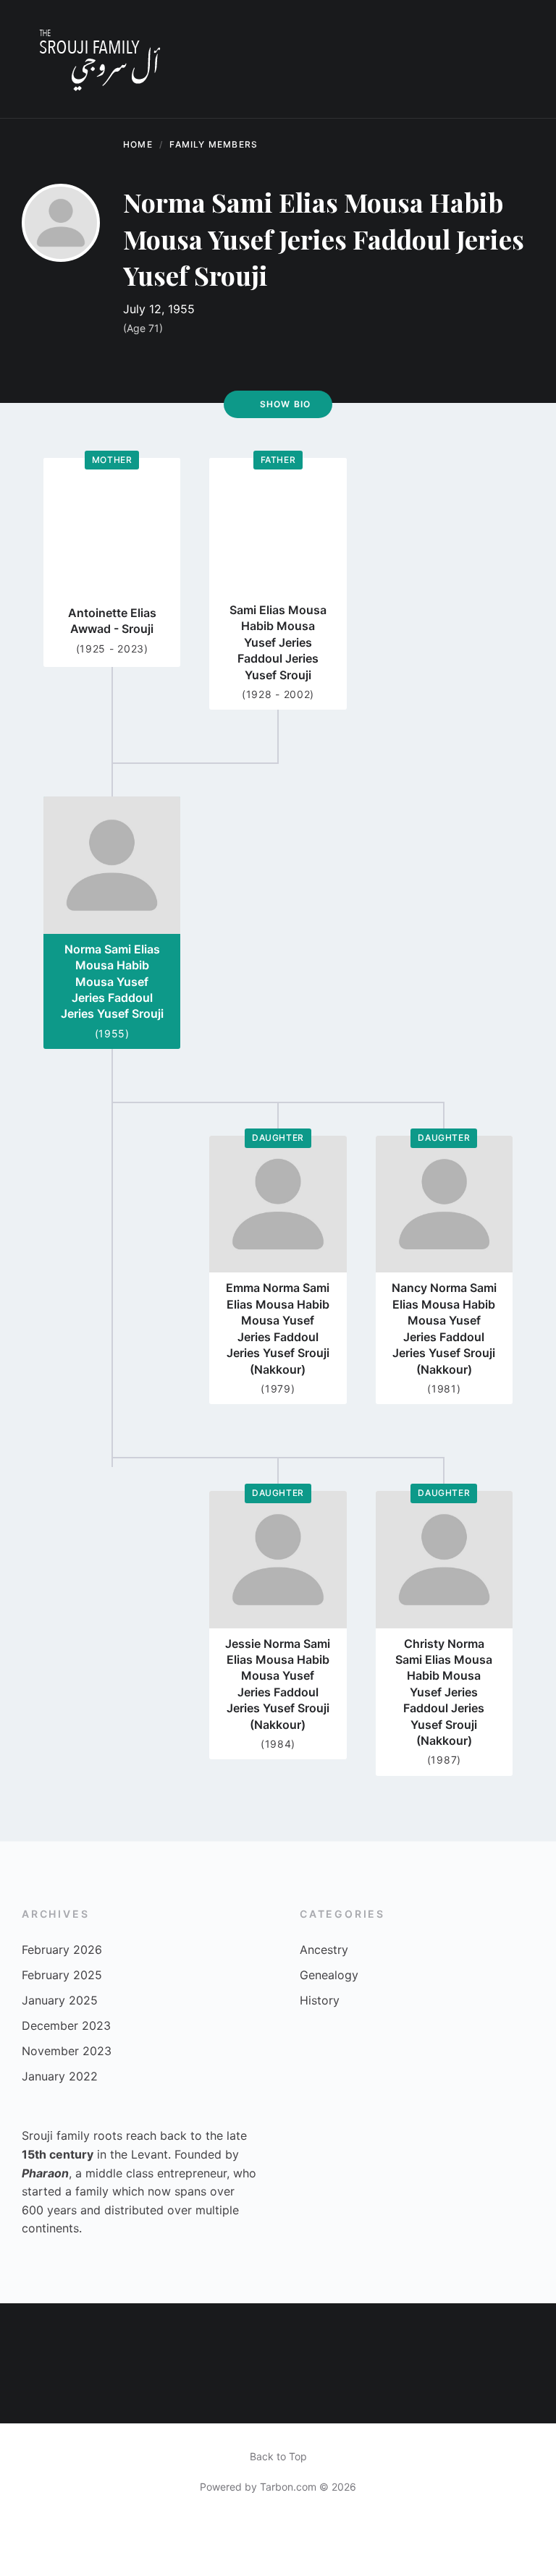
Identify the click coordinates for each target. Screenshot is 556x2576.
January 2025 (60, 2000)
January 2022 (60, 2076)
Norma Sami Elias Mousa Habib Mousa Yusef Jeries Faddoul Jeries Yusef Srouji (112, 982)
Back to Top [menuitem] (278, 2456)
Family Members (214, 144)
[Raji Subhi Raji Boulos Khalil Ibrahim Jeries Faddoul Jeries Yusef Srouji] (143, 2331)
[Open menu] (516, 59)
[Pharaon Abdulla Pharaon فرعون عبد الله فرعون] (253, 2331)
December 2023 (66, 2025)
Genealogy (329, 1975)
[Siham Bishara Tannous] (253, 2391)
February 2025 (62, 1975)
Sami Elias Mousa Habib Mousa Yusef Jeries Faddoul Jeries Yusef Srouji (278, 642)
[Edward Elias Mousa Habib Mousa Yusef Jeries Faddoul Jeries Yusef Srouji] (528, 2331)
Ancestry (324, 1950)
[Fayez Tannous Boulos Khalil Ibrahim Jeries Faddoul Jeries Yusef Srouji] (143, 2391)
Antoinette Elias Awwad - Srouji (112, 621)
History (320, 2000)
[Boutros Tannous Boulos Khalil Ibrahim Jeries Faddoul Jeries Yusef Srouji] (473, 2391)
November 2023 (67, 2051)
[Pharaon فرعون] (473, 2331)
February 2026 (62, 1950)
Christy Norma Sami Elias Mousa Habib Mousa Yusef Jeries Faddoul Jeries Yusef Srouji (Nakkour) (444, 1692)
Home (138, 144)
